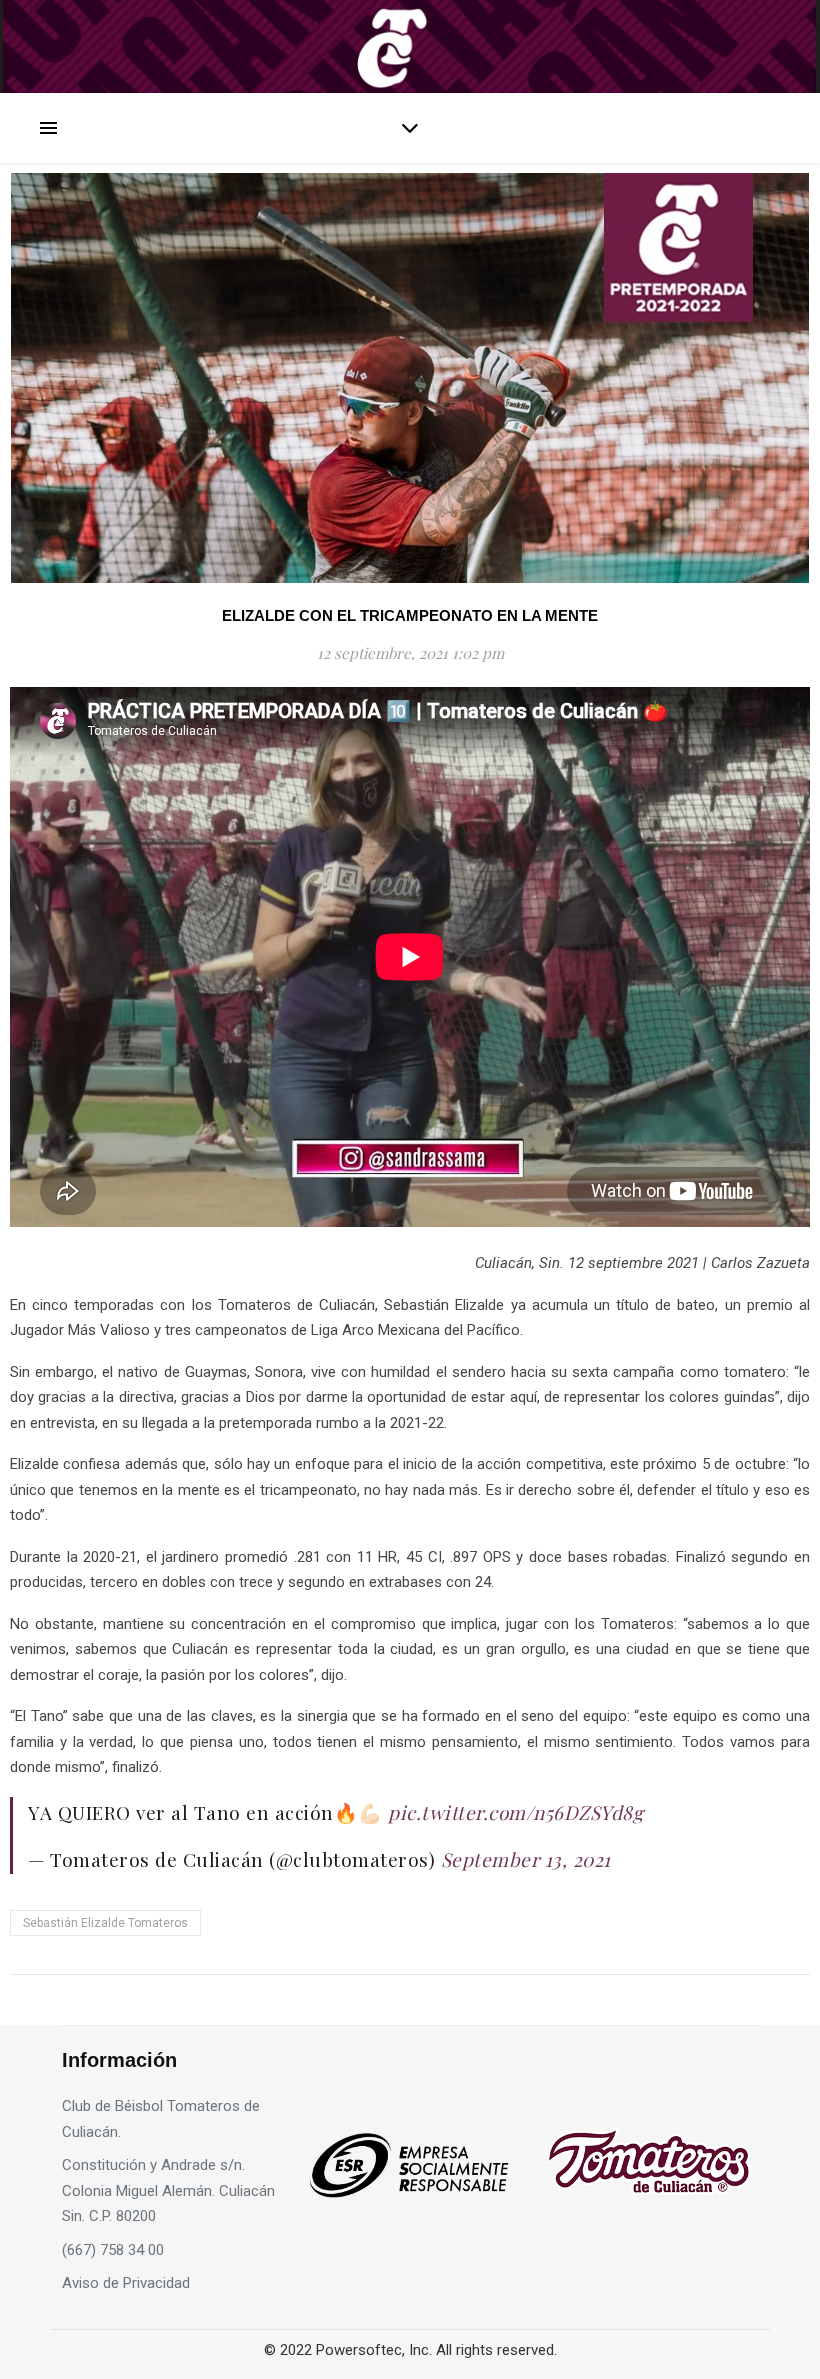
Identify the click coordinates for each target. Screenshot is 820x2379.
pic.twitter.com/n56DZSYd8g (515, 1812)
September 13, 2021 (526, 1859)
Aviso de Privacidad (126, 2283)
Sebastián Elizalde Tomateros (105, 1923)
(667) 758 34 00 (113, 2250)
